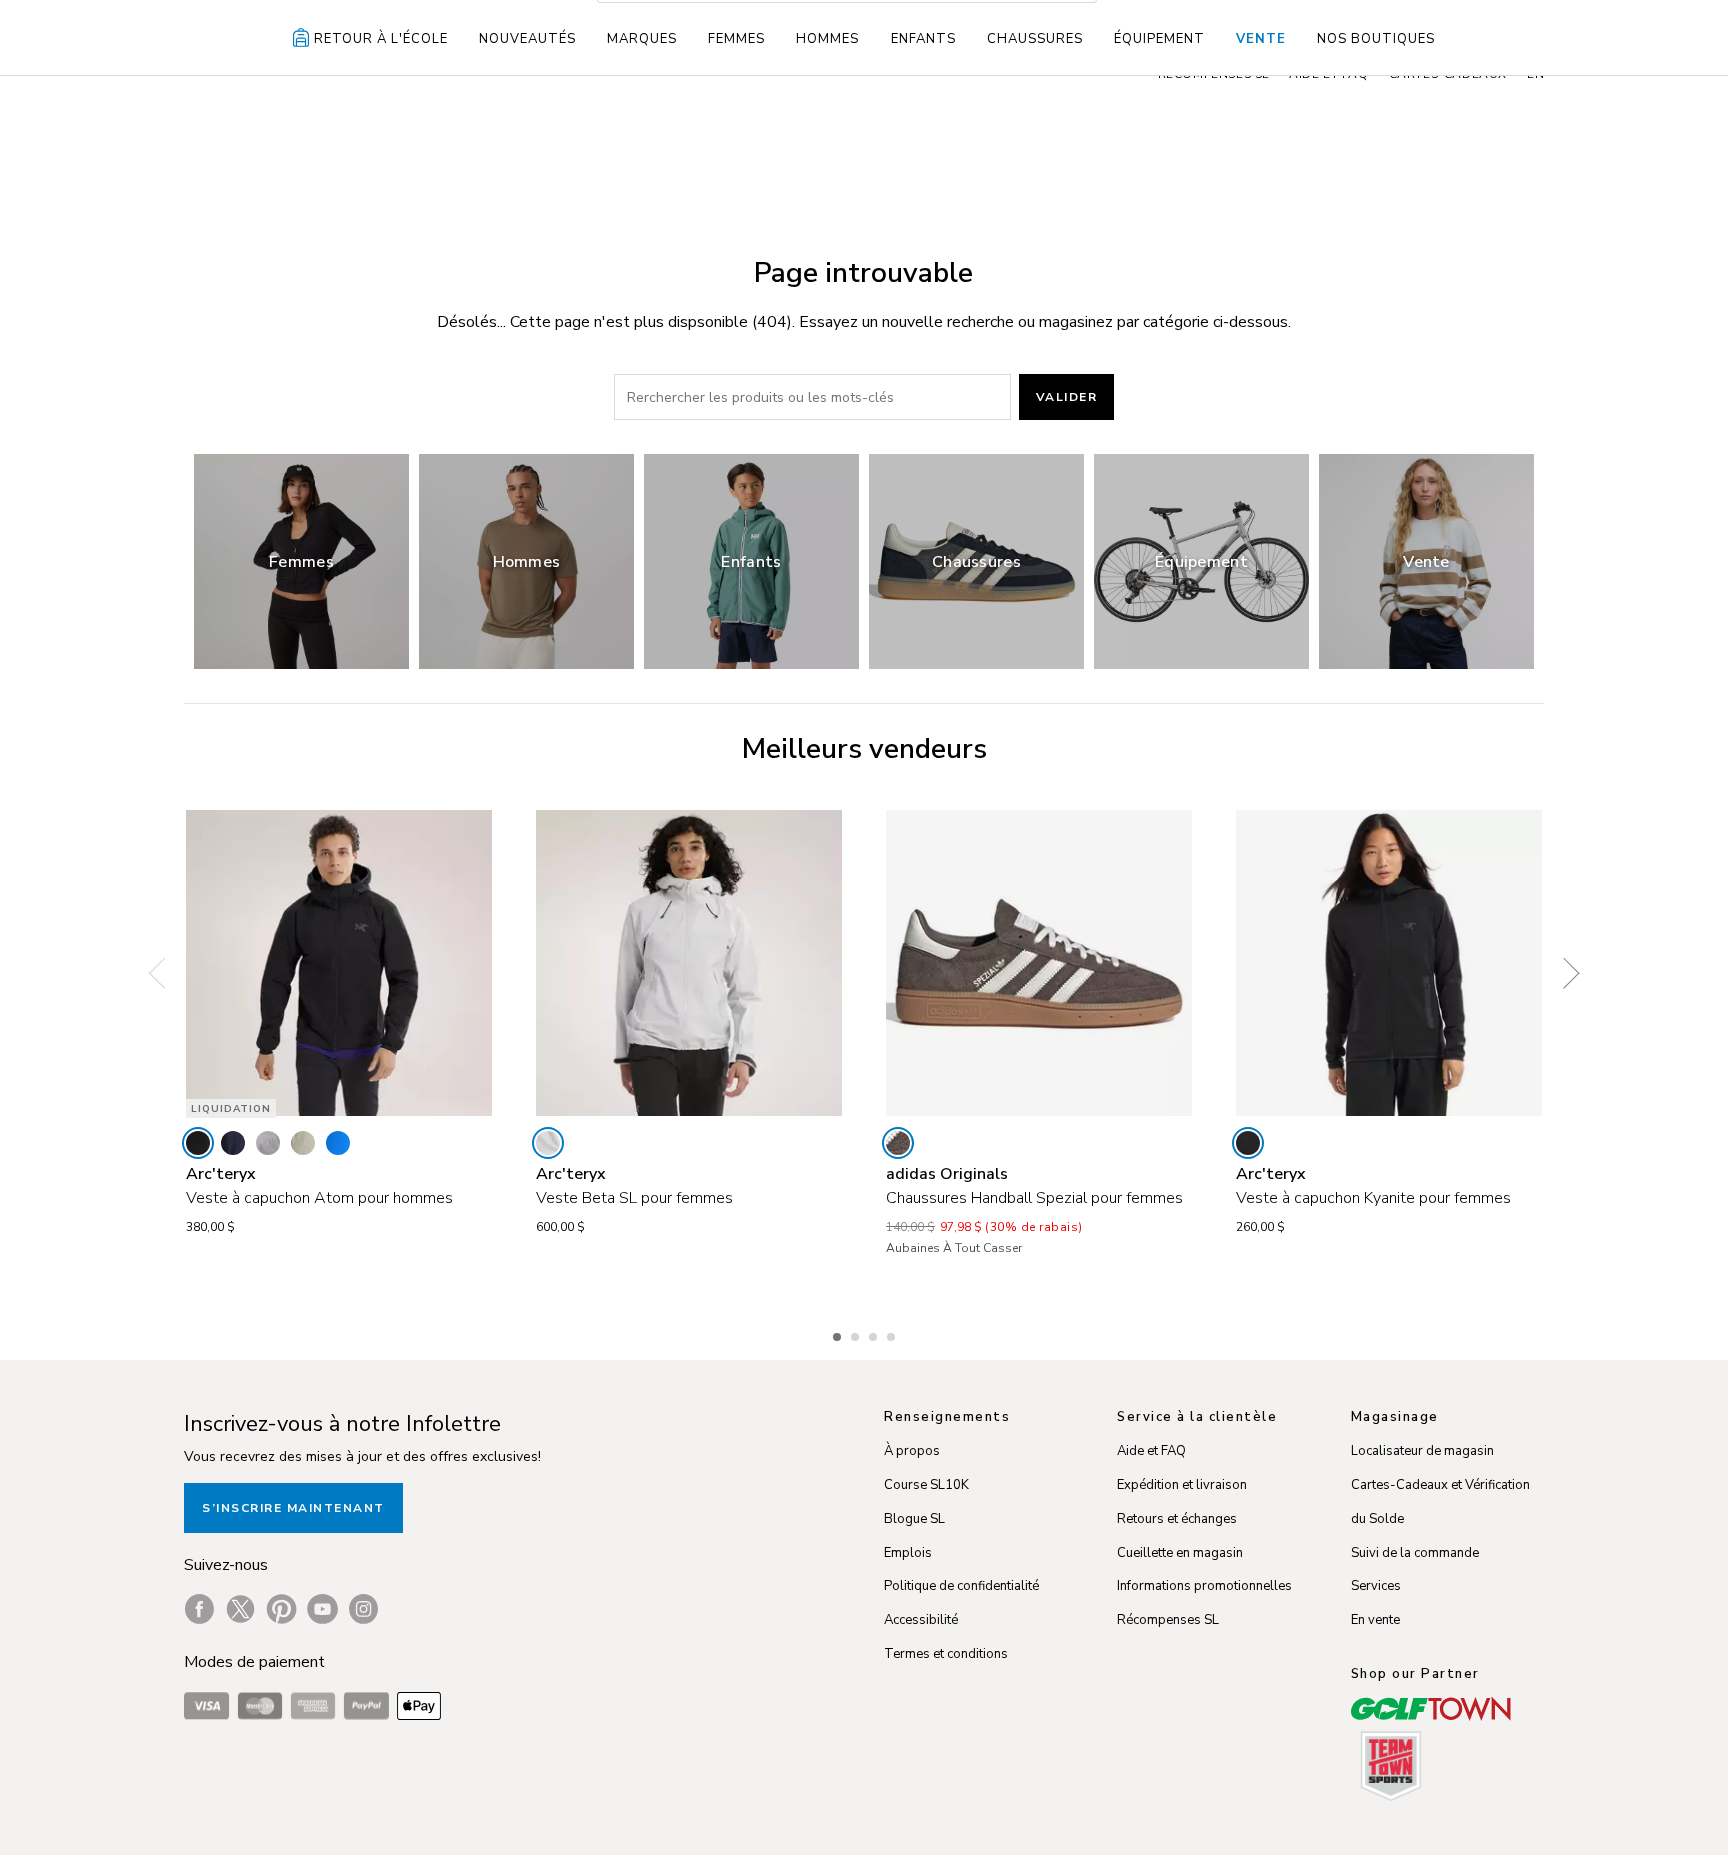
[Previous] (164, 974)
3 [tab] (875, 1334)
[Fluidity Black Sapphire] (338, 1143)
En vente (1375, 1620)
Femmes (736, 39)
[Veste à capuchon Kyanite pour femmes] (1389, 963)
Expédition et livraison (1182, 1485)
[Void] (268, 1143)
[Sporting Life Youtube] (322, 1609)
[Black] (198, 1143)
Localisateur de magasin (1422, 1451)
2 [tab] (857, 1334)
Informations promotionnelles (1204, 1586)
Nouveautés (527, 39)
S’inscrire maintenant (293, 1508)
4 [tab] (893, 1334)
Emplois (908, 1553)
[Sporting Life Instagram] (363, 1609)
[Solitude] (548, 1143)
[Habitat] (303, 1143)
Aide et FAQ (1151, 1451)
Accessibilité (921, 1620)
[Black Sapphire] (233, 1143)
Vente (1261, 39)
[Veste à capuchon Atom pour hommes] (339, 963)
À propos (912, 1451)
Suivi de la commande (1415, 1553)
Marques (642, 39)
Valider (1067, 397)
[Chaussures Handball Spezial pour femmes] (1039, 963)
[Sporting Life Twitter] (240, 1609)
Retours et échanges (1177, 1519)
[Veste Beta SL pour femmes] (689, 963)
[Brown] (898, 1143)
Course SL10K (926, 1485)
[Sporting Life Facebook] (199, 1609)
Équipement (1159, 39)
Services (1376, 1586)
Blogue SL (914, 1519)
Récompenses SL (1168, 1620)
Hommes (827, 39)
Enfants (923, 39)
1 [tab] (839, 1334)
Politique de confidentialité (961, 1586)
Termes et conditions (946, 1654)
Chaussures (1035, 39)
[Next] (1564, 974)
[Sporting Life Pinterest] (281, 1609)
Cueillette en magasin (1180, 1553)
